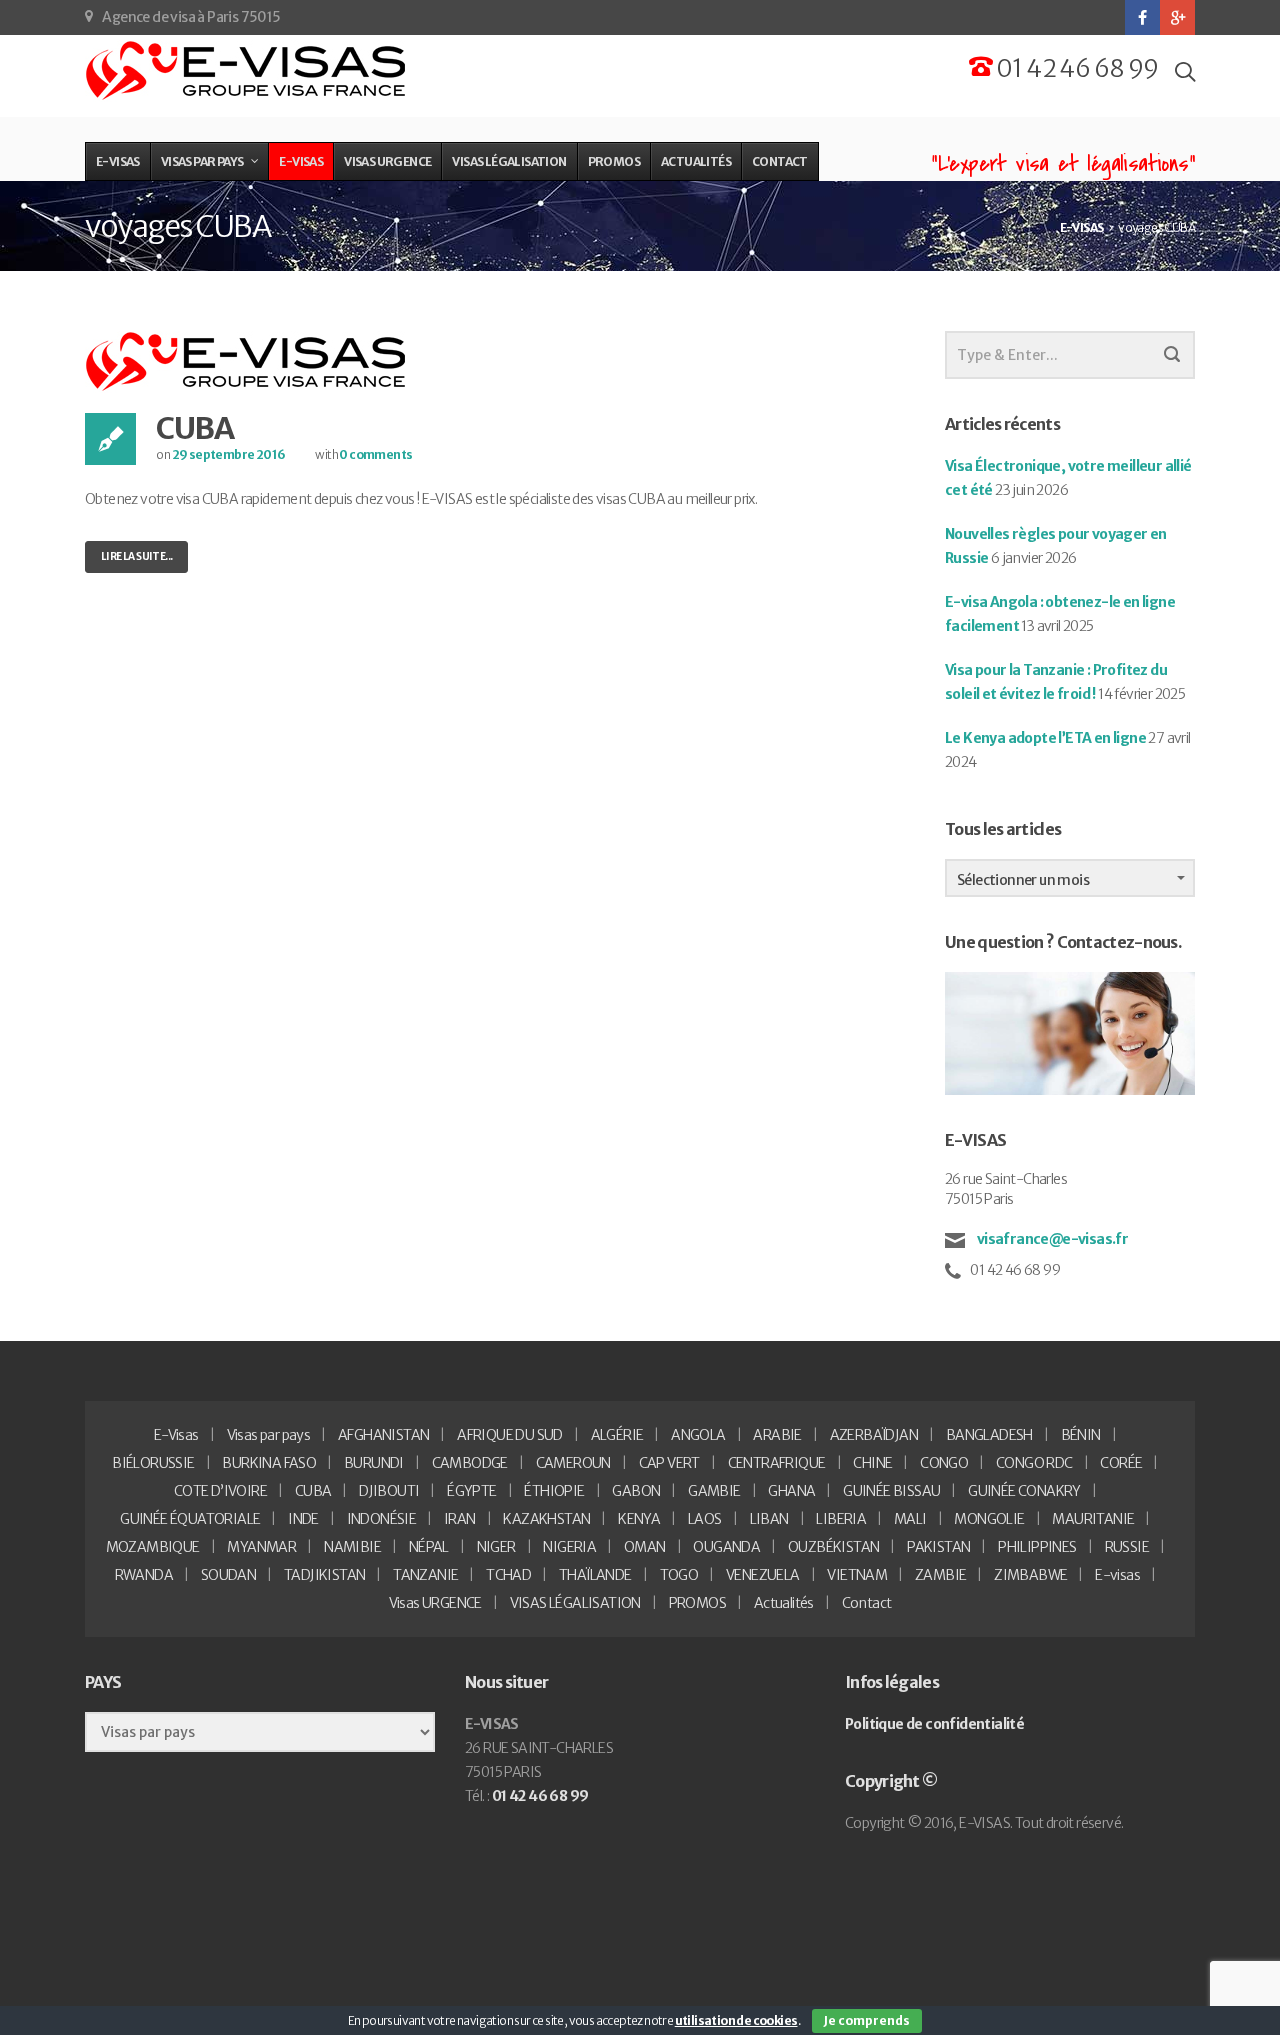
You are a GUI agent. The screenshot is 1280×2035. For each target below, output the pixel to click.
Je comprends (867, 2020)
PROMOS (697, 1603)
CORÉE (1121, 1463)
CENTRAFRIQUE (777, 1463)
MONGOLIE (989, 1519)
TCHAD (508, 1575)
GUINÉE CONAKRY (1024, 1491)
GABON (636, 1491)
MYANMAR (261, 1547)
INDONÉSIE (382, 1519)
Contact (867, 1603)
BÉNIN (1081, 1435)
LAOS (705, 1519)
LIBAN (769, 1519)
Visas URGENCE (435, 1603)
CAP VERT (669, 1463)
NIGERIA (569, 1547)
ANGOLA (698, 1435)
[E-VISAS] (247, 71)
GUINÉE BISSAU (891, 1491)
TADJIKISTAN (324, 1575)
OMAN (645, 1547)
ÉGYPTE (471, 1491)
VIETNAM (857, 1575)
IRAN (460, 1519)
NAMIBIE (352, 1547)
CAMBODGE (470, 1463)
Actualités (784, 1603)
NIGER (496, 1547)
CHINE (872, 1463)
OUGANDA (726, 1547)
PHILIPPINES (1037, 1547)
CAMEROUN (573, 1463)
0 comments (375, 454)
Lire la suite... (136, 556)
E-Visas (176, 1435)
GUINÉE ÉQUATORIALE (190, 1519)
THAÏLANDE (595, 1575)
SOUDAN (228, 1575)
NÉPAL (429, 1547)
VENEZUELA (763, 1575)
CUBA (194, 428)
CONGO (944, 1463)
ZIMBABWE (1030, 1575)
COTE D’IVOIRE (220, 1491)
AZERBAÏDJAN (874, 1435)
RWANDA (144, 1575)
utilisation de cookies (736, 2020)
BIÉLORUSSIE (153, 1463)
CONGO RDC (1034, 1463)
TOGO (679, 1575)
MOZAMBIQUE (153, 1547)
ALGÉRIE (617, 1435)
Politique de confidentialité (934, 1724)
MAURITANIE (1093, 1519)
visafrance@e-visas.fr (1051, 1239)
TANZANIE (425, 1575)
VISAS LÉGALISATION (575, 1603)
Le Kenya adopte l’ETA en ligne (1045, 738)
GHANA (791, 1491)
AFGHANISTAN (383, 1435)
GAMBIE (714, 1491)
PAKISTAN (938, 1547)
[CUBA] (247, 361)
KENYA (639, 1519)
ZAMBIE (940, 1575)
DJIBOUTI (389, 1491)
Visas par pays (269, 1435)
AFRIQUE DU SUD (510, 1435)
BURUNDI (374, 1463)
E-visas (1117, 1575)
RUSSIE (1127, 1547)
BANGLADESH (989, 1435)
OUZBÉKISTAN (833, 1547)
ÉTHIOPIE (554, 1491)
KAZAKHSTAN (546, 1519)
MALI (910, 1519)
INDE (303, 1519)
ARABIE (777, 1435)
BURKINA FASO (269, 1463)
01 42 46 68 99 (1075, 68)
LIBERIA (841, 1519)
